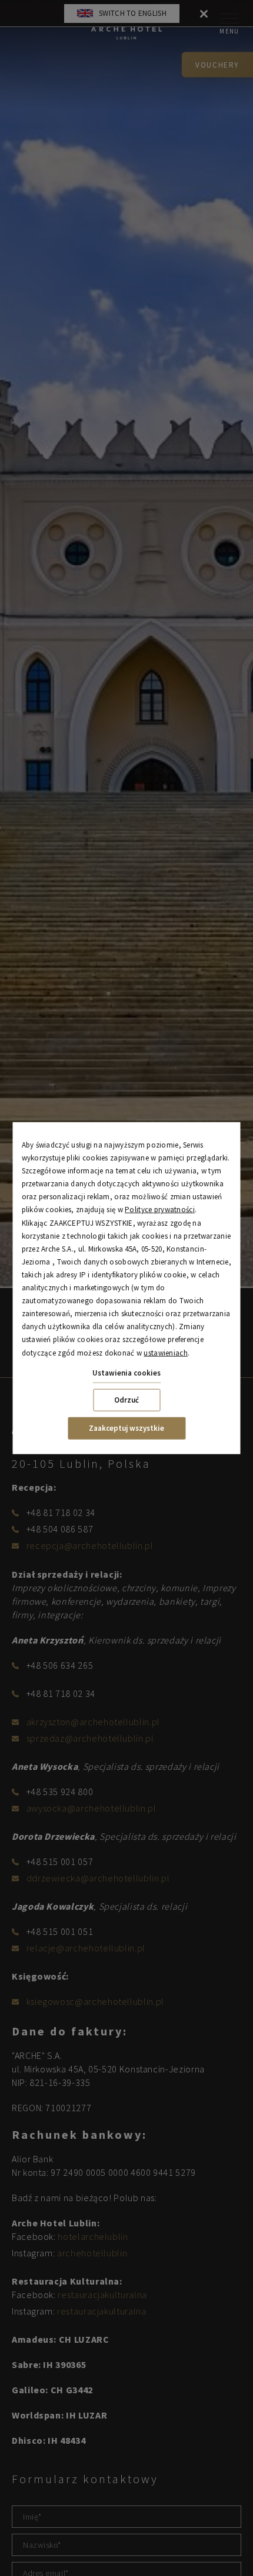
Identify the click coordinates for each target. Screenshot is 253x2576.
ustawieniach (165, 1352)
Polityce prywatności (160, 1210)
